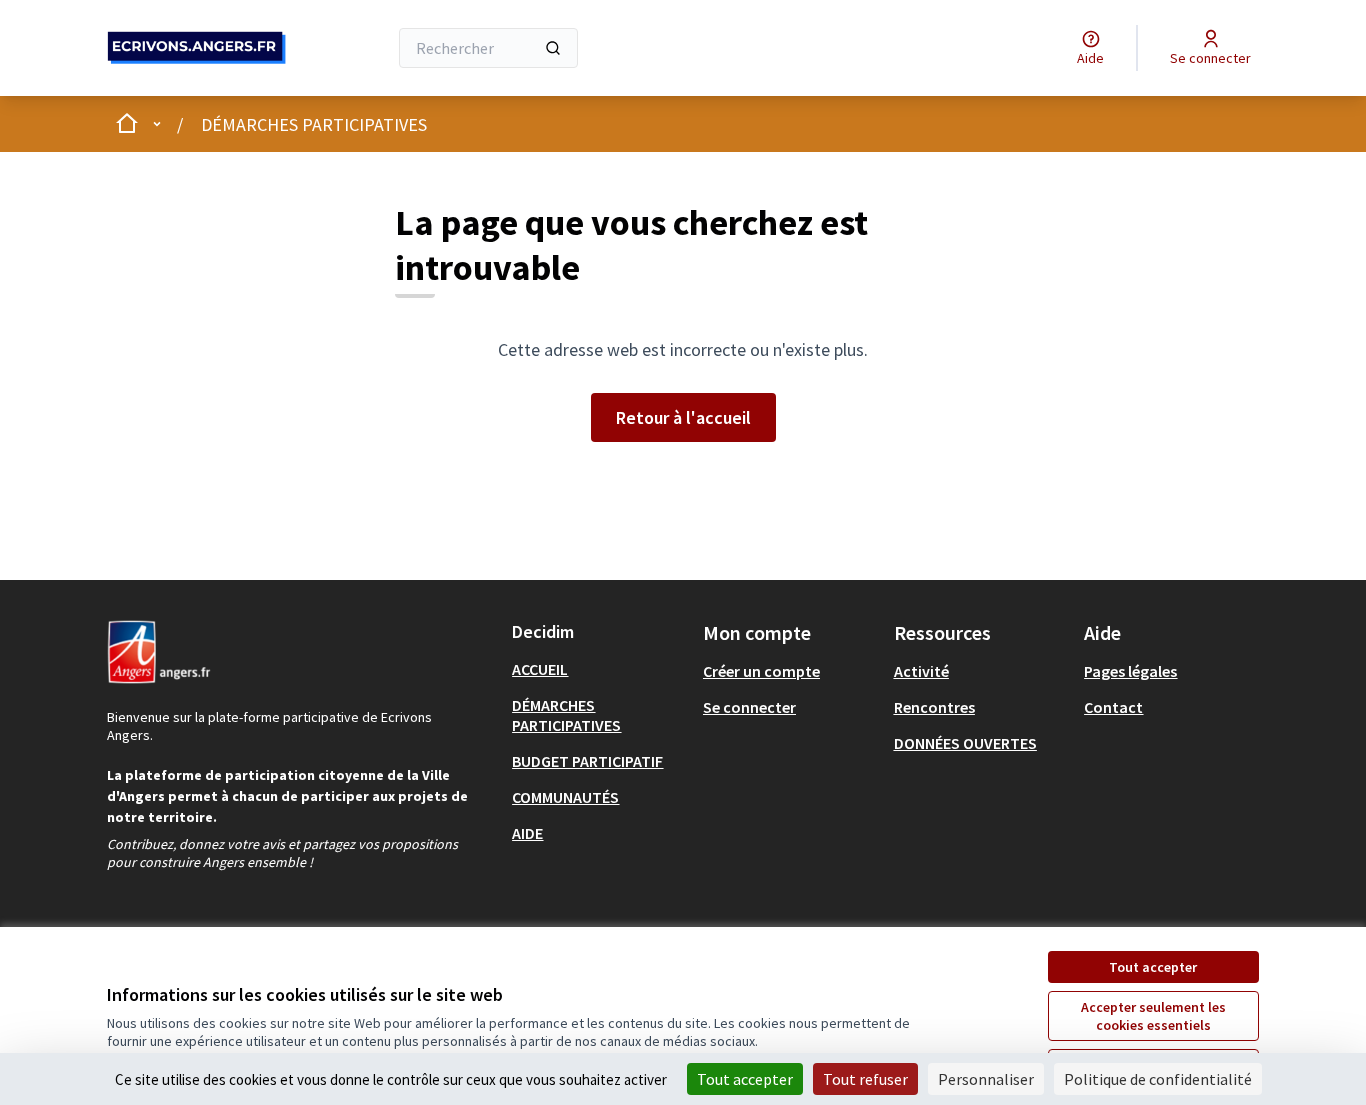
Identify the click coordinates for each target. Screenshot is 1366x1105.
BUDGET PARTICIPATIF (587, 761)
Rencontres (934, 707)
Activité (921, 671)
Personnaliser (986, 1079)
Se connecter (749, 707)
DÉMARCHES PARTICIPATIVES (314, 124)
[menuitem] (599, 669)
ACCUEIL (540, 669)
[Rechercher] (553, 48)
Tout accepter (1153, 967)
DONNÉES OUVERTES (965, 743)
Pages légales (1130, 671)
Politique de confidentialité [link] (1158, 1079)
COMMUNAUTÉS (565, 797)
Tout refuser (865, 1079)
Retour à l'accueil (683, 417)
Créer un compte (761, 671)
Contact (1113, 707)
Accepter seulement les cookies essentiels (1153, 1016)
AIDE (527, 833)
